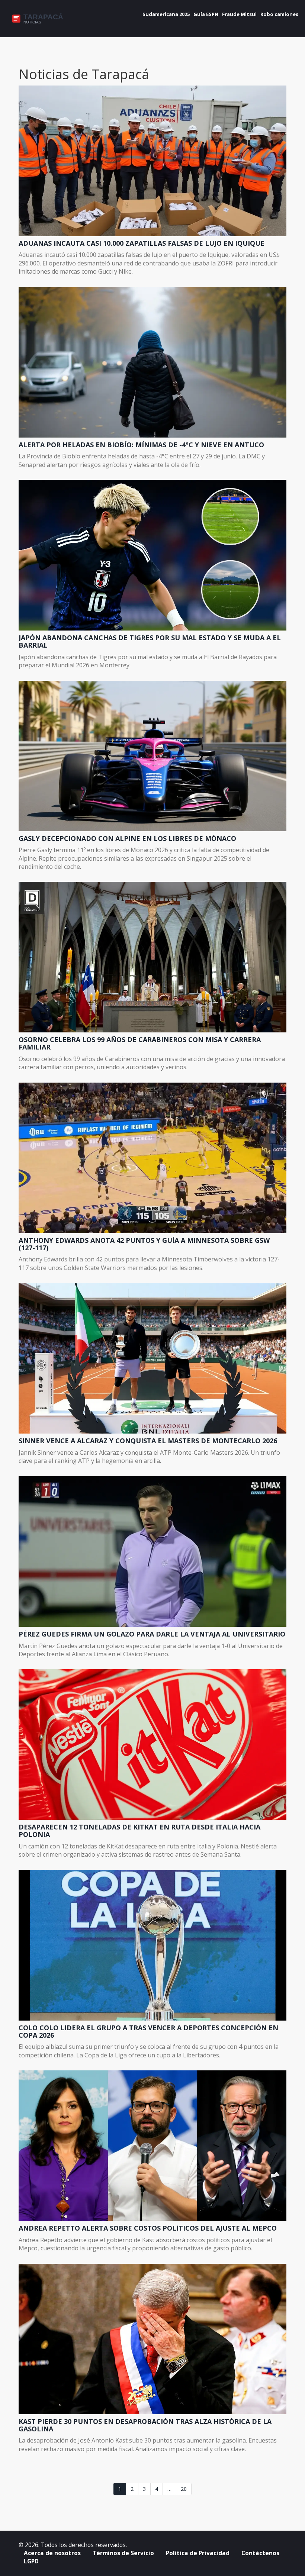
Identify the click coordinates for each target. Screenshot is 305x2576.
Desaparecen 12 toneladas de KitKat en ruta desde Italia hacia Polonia (139, 1831)
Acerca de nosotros (52, 2553)
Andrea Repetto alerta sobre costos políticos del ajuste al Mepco (148, 2228)
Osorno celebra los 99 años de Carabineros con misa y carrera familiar (140, 1044)
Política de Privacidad (198, 2553)
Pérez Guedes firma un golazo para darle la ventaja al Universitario (152, 1634)
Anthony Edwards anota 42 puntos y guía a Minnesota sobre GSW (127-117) (144, 1244)
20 (184, 2489)
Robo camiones (279, 14)
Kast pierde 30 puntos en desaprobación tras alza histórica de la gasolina (145, 2425)
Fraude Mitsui (239, 14)
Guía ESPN (206, 14)
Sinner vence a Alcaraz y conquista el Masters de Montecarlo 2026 (148, 1441)
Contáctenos (260, 2553)
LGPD (31, 2561)
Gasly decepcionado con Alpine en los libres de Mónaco (127, 839)
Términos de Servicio (123, 2553)
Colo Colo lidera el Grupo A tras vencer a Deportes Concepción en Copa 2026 (148, 2032)
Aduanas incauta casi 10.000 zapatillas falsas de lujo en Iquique (142, 244)
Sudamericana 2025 (166, 14)
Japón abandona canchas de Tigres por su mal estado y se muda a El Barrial (150, 642)
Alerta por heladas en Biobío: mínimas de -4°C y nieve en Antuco (141, 445)
